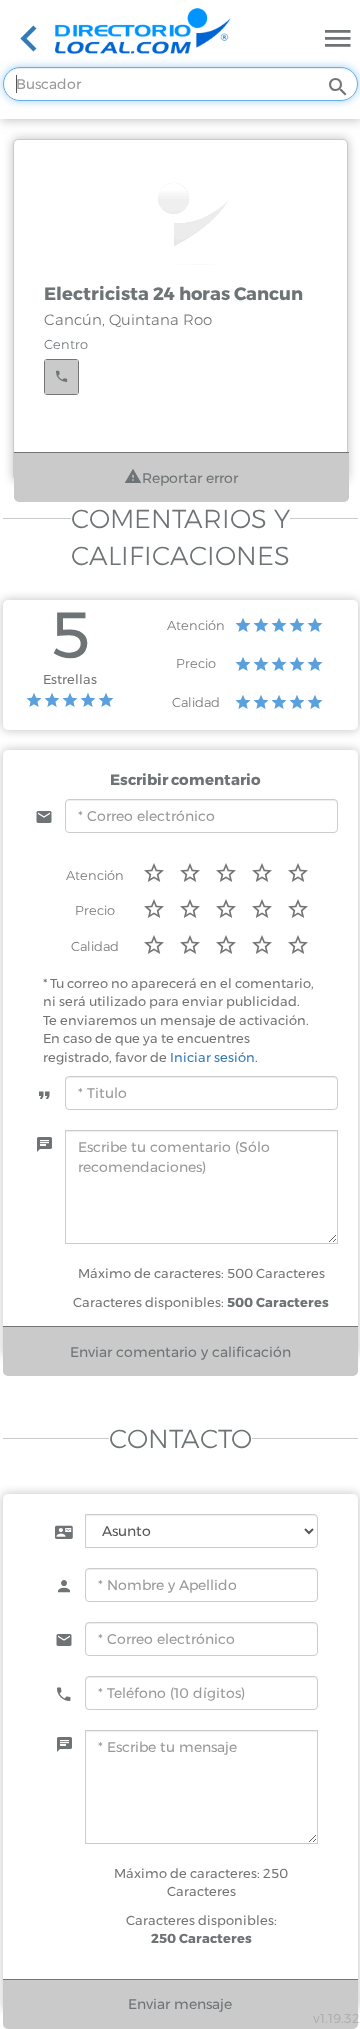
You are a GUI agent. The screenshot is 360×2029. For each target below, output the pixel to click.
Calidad (196, 702)
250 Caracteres (201, 1938)
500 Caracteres (278, 1302)
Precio (196, 663)
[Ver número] (61, 377)
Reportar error (190, 478)
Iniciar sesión (212, 1057)
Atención (196, 625)
